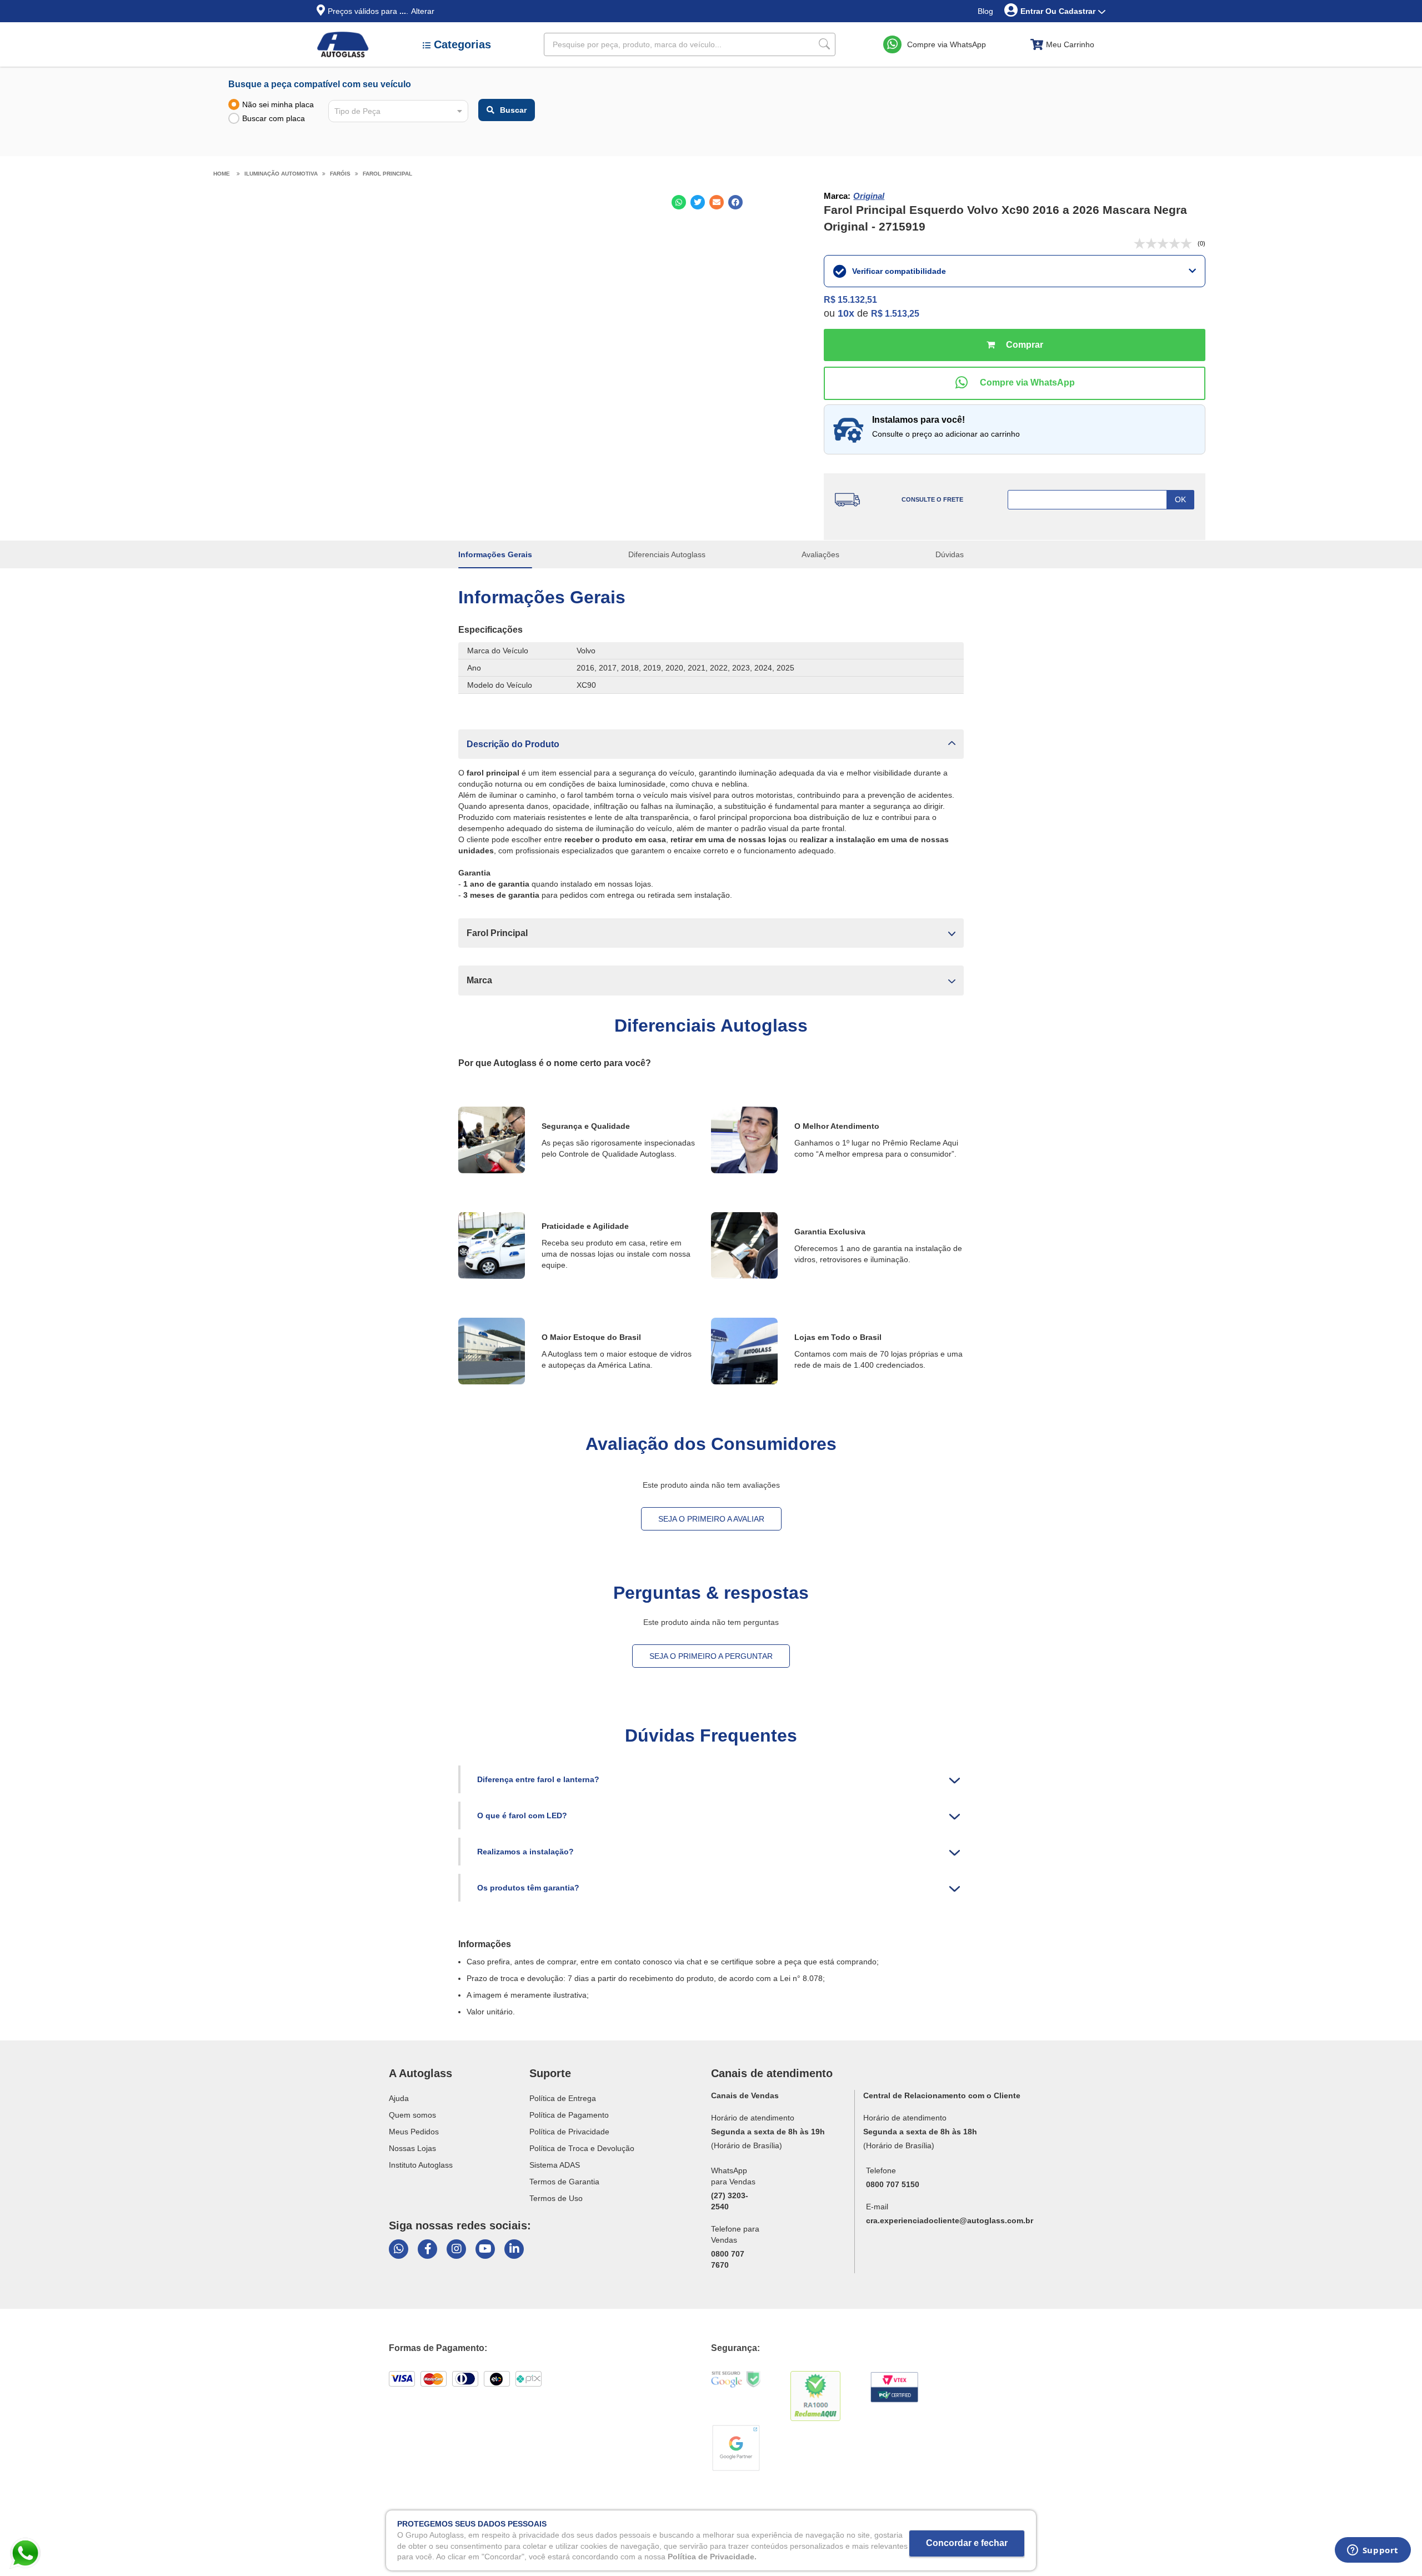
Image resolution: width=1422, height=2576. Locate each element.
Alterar (423, 11)
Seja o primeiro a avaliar (711, 1519)
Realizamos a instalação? (525, 1852)
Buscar (513, 110)
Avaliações (820, 554)
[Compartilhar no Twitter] (698, 202)
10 (846, 313)
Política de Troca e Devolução (582, 2148)
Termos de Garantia (564, 2182)
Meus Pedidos (414, 2132)
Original (869, 196)
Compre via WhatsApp (947, 44)
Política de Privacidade (569, 2132)
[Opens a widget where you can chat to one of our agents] (1373, 2554)
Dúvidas (950, 554)
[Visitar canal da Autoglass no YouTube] (485, 2249)
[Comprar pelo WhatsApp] (1015, 383)
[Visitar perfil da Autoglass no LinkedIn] (514, 2249)
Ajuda (399, 2098)
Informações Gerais (495, 554)
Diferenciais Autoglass (667, 554)
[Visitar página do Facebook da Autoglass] (427, 2249)
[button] (711, 744)
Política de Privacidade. (712, 2556)
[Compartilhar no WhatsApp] (679, 202)
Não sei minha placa (278, 104)
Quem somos (412, 2115)
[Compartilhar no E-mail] (717, 202)
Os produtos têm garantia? (528, 1888)
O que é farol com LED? (522, 1815)
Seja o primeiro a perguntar (711, 1656)
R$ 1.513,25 (895, 314)
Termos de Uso (556, 2198)
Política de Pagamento (569, 2115)
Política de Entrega (563, 2098)
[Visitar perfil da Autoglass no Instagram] (456, 2249)
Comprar (1015, 345)
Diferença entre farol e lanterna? (538, 1779)
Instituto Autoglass (421, 2165)
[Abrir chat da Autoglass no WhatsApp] (399, 2249)
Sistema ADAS (555, 2165)
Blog (985, 11)
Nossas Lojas (412, 2148)
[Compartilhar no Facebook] (735, 202)
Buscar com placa (274, 118)
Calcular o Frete (1101, 500)
